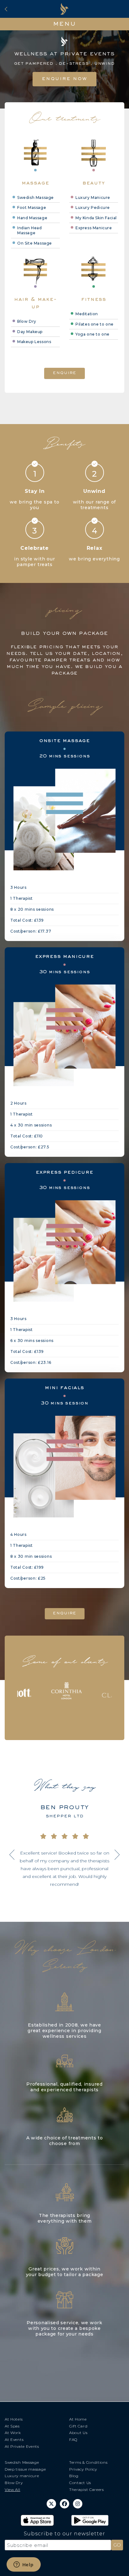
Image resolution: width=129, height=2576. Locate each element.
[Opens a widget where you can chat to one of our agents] (23, 2565)
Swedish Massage (22, 2462)
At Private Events (22, 2446)
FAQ (73, 2439)
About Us (78, 2433)
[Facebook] (64, 2504)
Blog (74, 2476)
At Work (13, 2433)
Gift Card (78, 2426)
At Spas (12, 2426)
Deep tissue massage (25, 2469)
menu (64, 23)
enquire (65, 372)
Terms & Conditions (88, 2462)
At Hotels (14, 2419)
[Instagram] (78, 2504)
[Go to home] (64, 9)
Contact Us (80, 2483)
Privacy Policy (83, 2469)
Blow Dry (14, 2483)
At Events (14, 2439)
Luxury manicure (22, 2476)
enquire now (64, 78)
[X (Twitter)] (51, 2504)
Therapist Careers (87, 2490)
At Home (78, 2419)
